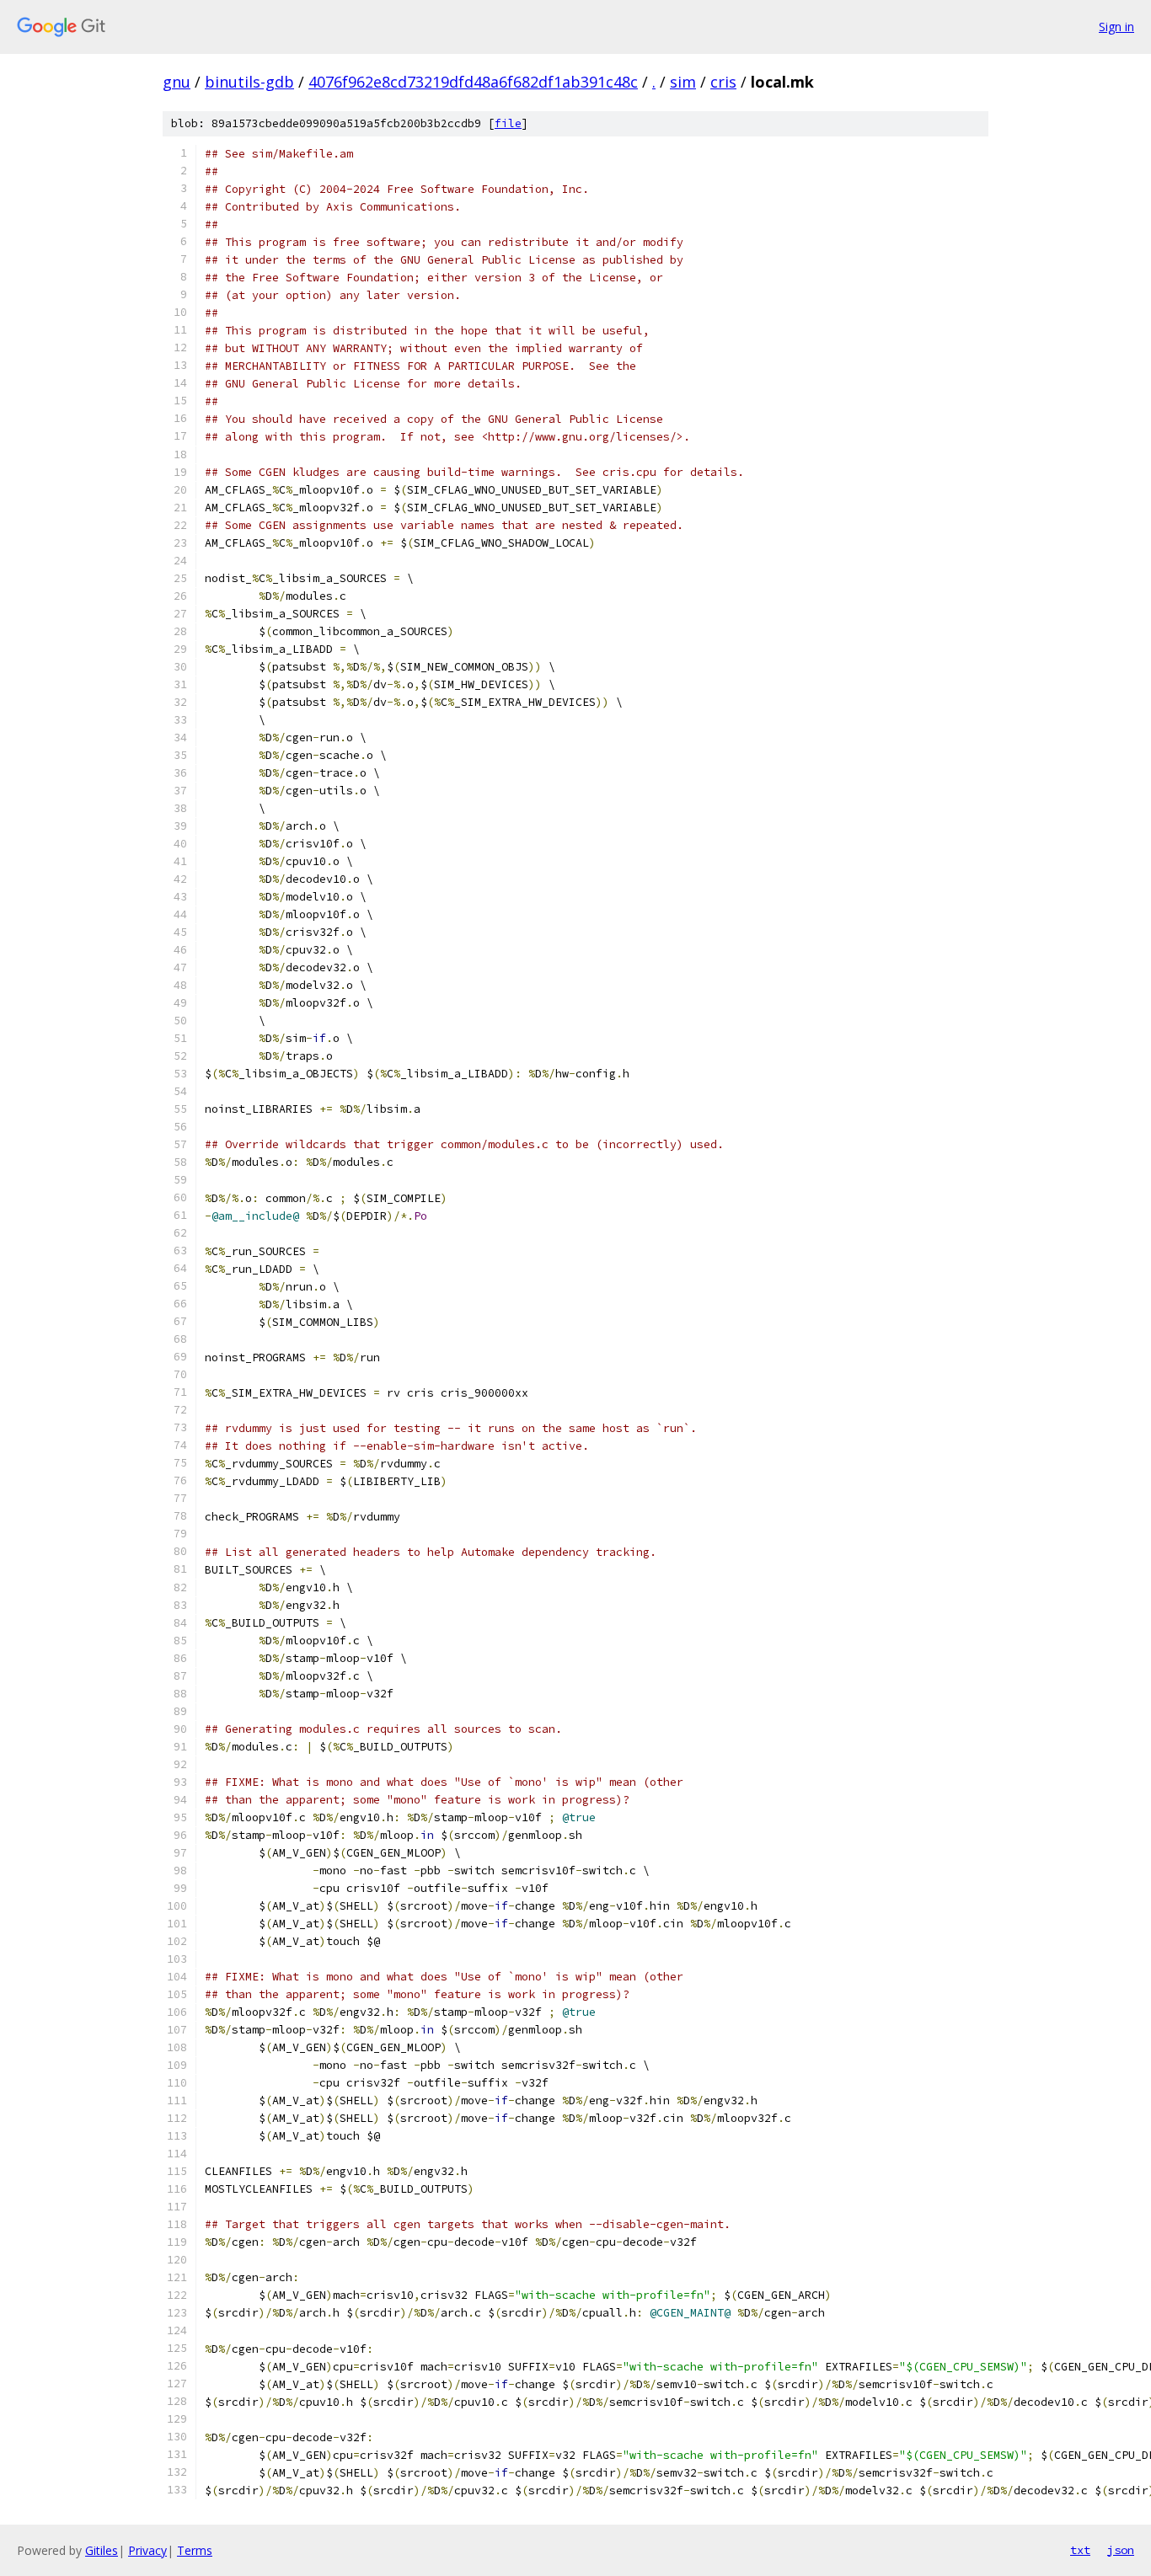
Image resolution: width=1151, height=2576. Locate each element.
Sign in (1116, 27)
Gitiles (102, 2550)
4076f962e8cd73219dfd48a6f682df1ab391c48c (473, 82)
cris (723, 82)
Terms (195, 2550)
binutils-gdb (249, 82)
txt (1080, 2550)
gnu (177, 82)
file (508, 123)
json (1121, 2550)
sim (683, 82)
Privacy (147, 2550)
